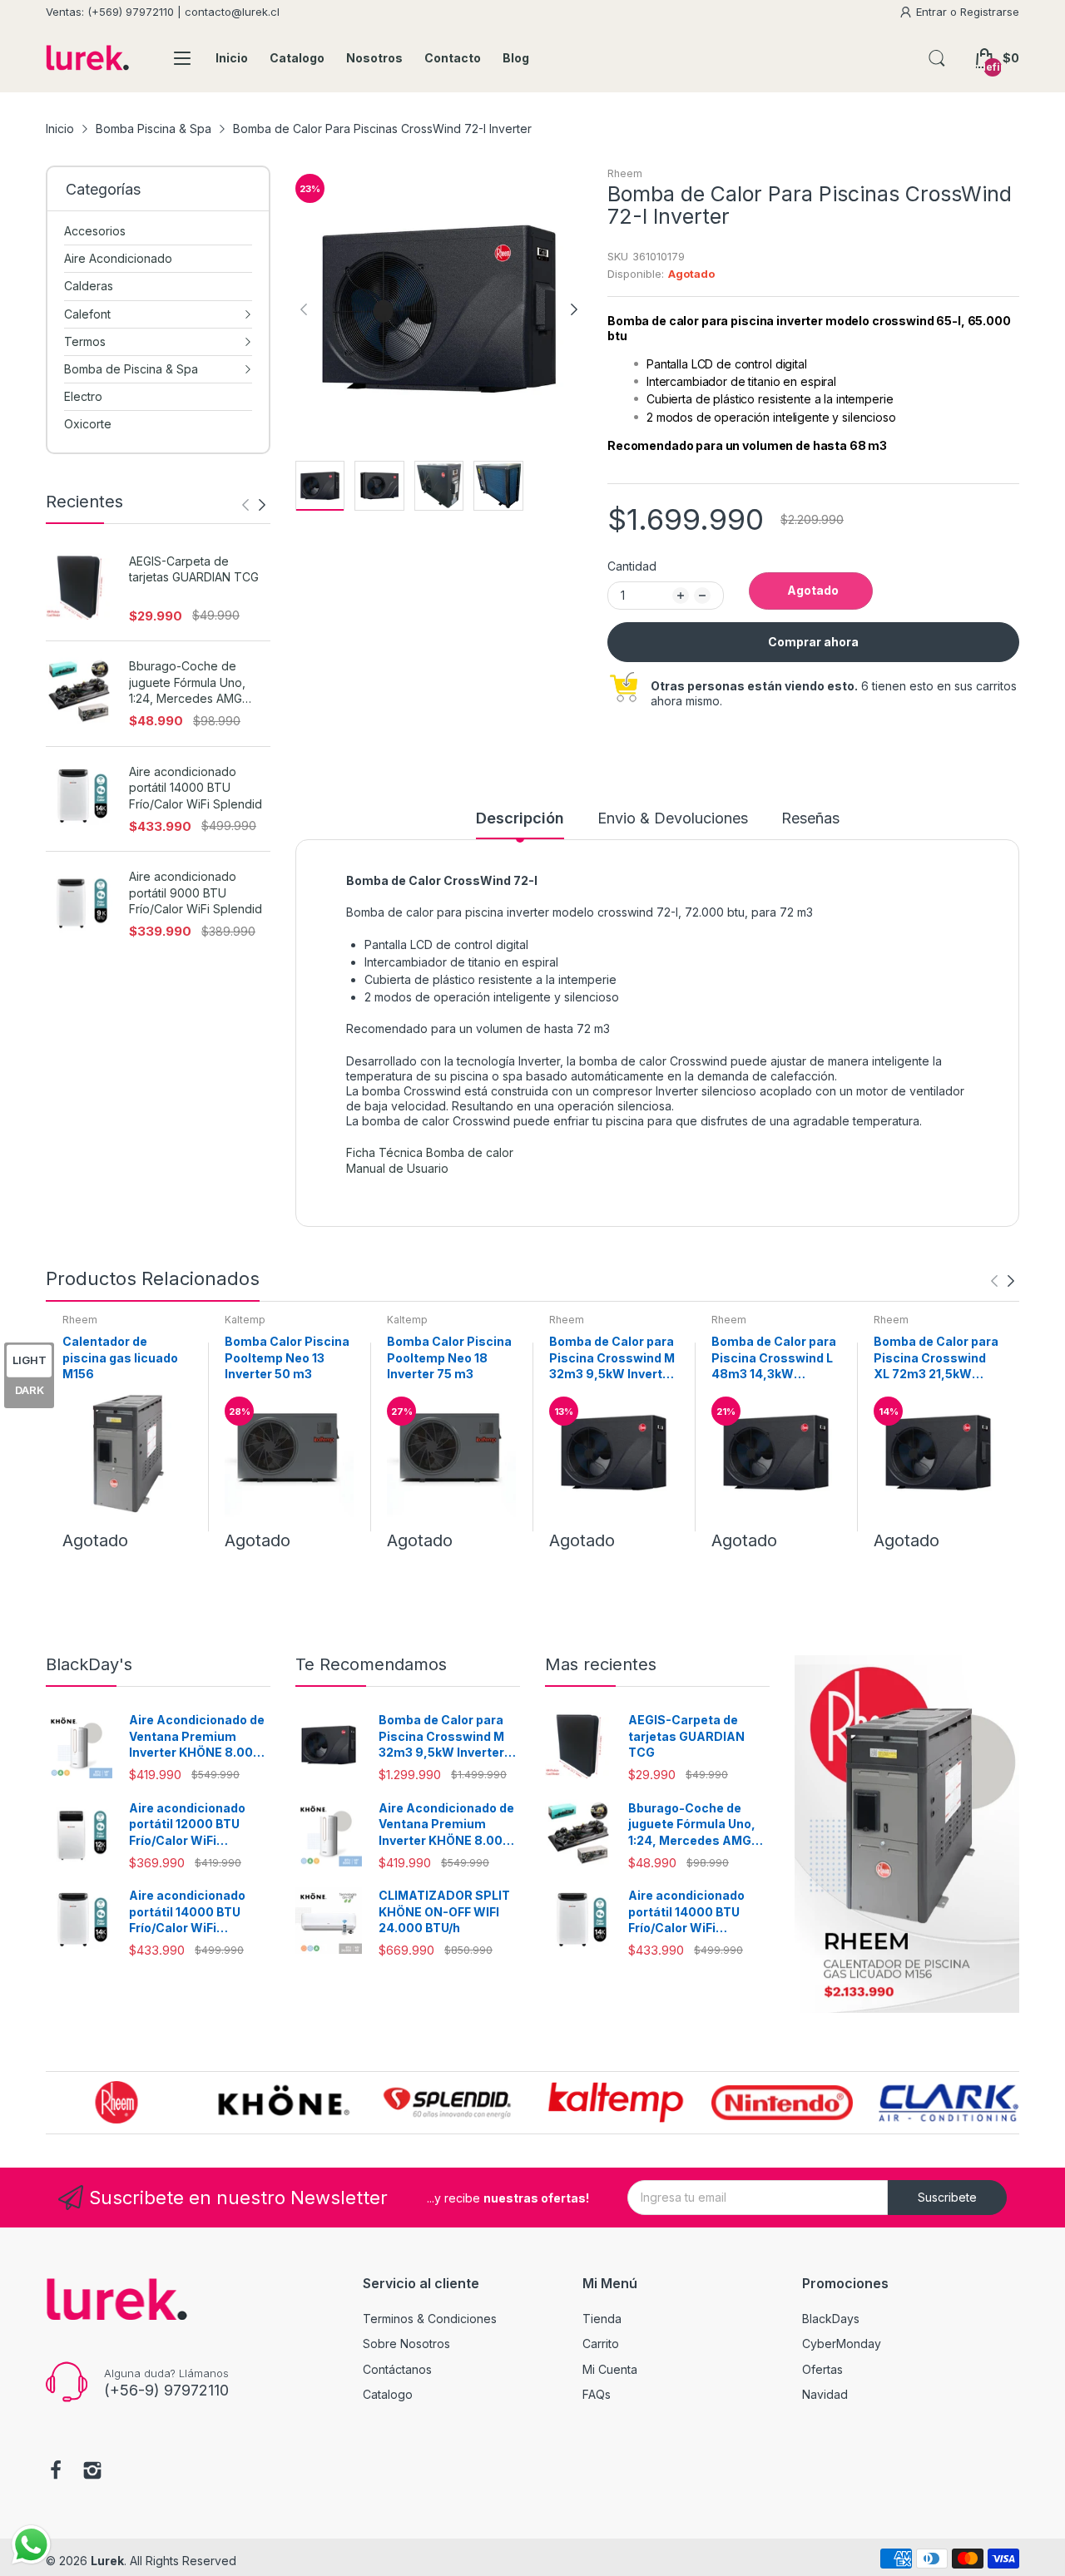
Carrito (601, 2344)
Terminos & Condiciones (430, 2319)
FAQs (597, 2394)
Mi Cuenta (610, 2369)
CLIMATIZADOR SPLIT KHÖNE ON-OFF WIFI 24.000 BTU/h (444, 1911)
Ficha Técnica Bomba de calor (430, 1152)
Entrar (933, 12)
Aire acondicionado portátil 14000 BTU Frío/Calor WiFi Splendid (196, 788)
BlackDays (831, 2319)
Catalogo (388, 2394)
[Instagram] (92, 2472)
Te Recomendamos (371, 1664)
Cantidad (632, 566)
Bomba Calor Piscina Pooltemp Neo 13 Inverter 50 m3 (287, 1357)
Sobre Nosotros (406, 2344)
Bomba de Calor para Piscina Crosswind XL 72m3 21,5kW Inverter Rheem (936, 1358)
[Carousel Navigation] (254, 505)
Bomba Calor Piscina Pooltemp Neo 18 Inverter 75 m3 (449, 1357)
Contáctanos (397, 2369)
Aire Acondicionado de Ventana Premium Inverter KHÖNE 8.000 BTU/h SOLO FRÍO (197, 1737)
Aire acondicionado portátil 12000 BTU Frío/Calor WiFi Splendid (187, 1825)
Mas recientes (601, 1664)
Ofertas (822, 2369)
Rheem (625, 173)
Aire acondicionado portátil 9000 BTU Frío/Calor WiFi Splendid (196, 892)
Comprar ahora (813, 642)
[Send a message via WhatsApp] (31, 2545)
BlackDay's (89, 1664)
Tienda (602, 2319)
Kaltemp (245, 1320)
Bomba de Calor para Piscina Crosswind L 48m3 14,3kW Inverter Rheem (774, 1358)
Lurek (107, 2561)
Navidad (825, 2394)
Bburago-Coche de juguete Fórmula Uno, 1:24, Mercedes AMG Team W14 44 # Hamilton (197, 683)
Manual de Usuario (397, 1168)
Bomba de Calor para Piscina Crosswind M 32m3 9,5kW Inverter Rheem (612, 1358)
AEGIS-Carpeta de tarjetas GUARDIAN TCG (194, 569)
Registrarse (990, 12)
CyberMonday (842, 2344)
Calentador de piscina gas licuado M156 (120, 1357)
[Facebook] (56, 2472)
